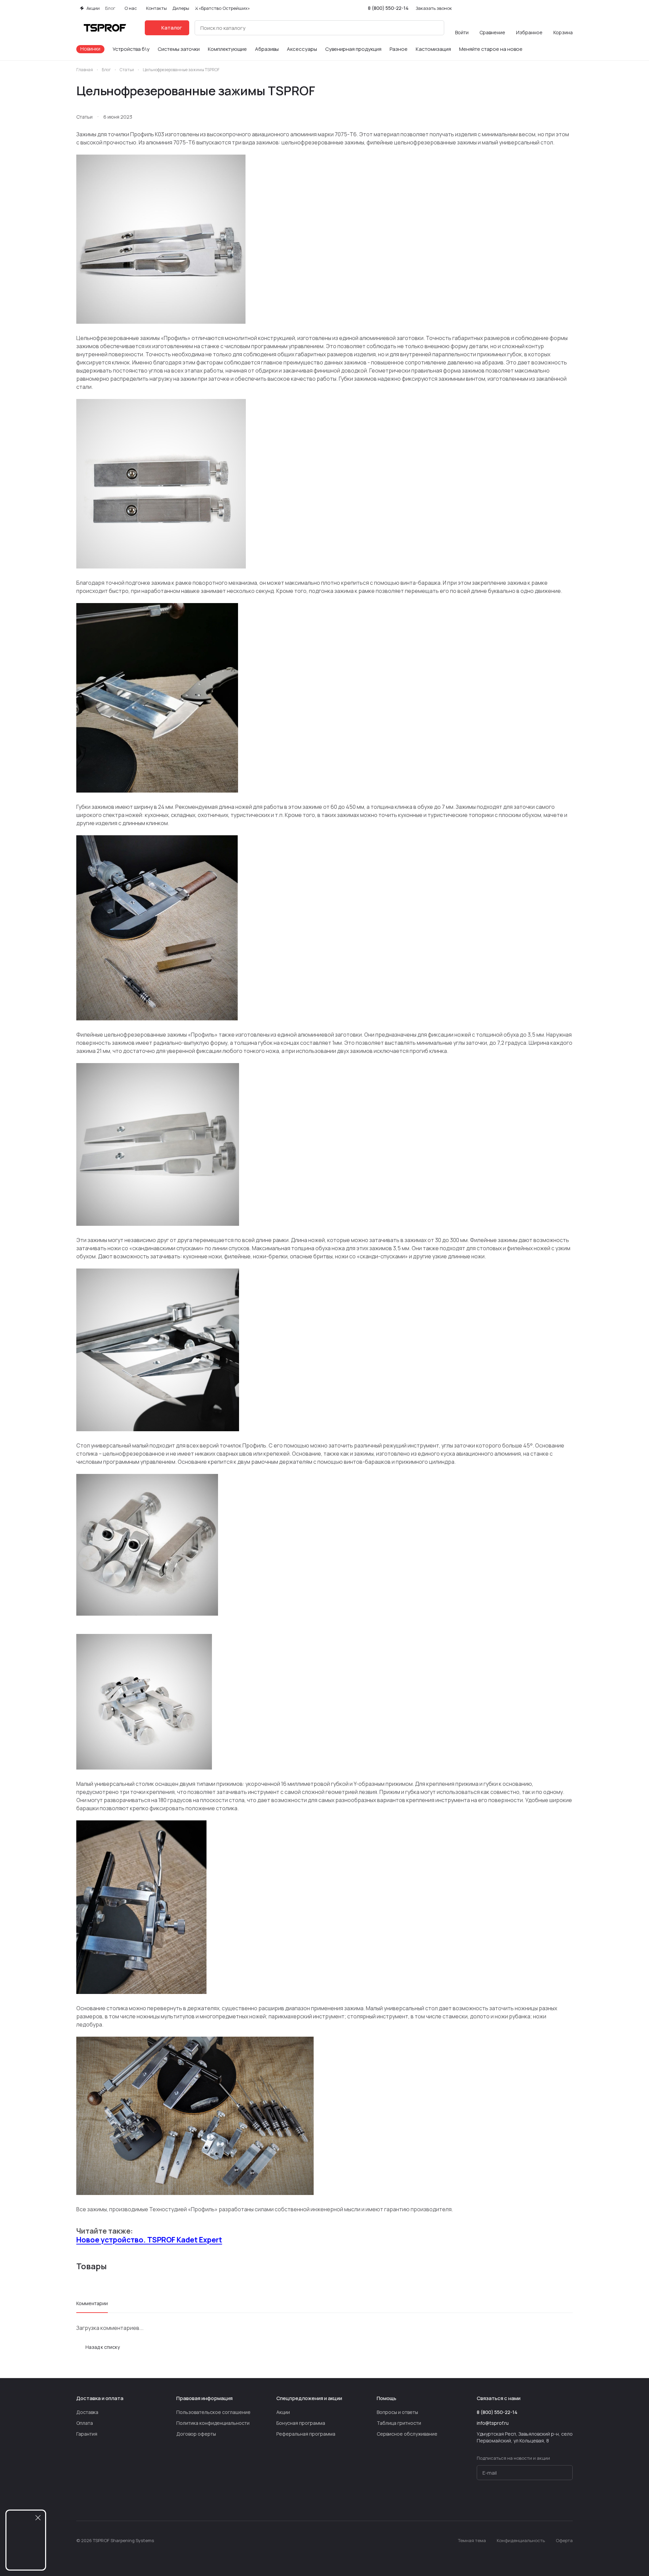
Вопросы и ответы (397, 2412)
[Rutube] (555, 2500)
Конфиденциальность (521, 2540)
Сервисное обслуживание (407, 2434)
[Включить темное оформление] (570, 8)
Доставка (87, 2412)
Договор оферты (196, 2434)
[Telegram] (514, 2500)
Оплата (85, 2423)
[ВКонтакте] (501, 2500)
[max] (569, 2500)
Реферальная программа (306, 2434)
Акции (283, 2412)
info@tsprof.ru (493, 2423)
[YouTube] (528, 2500)
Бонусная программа (301, 2423)
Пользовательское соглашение (213, 2412)
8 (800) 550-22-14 (388, 8)
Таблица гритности (399, 2423)
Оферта (564, 2540)
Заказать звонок (434, 8)
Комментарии (92, 2303)
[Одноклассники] (542, 2500)
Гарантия (87, 2434)
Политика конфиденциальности (213, 2423)
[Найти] (435, 28)
